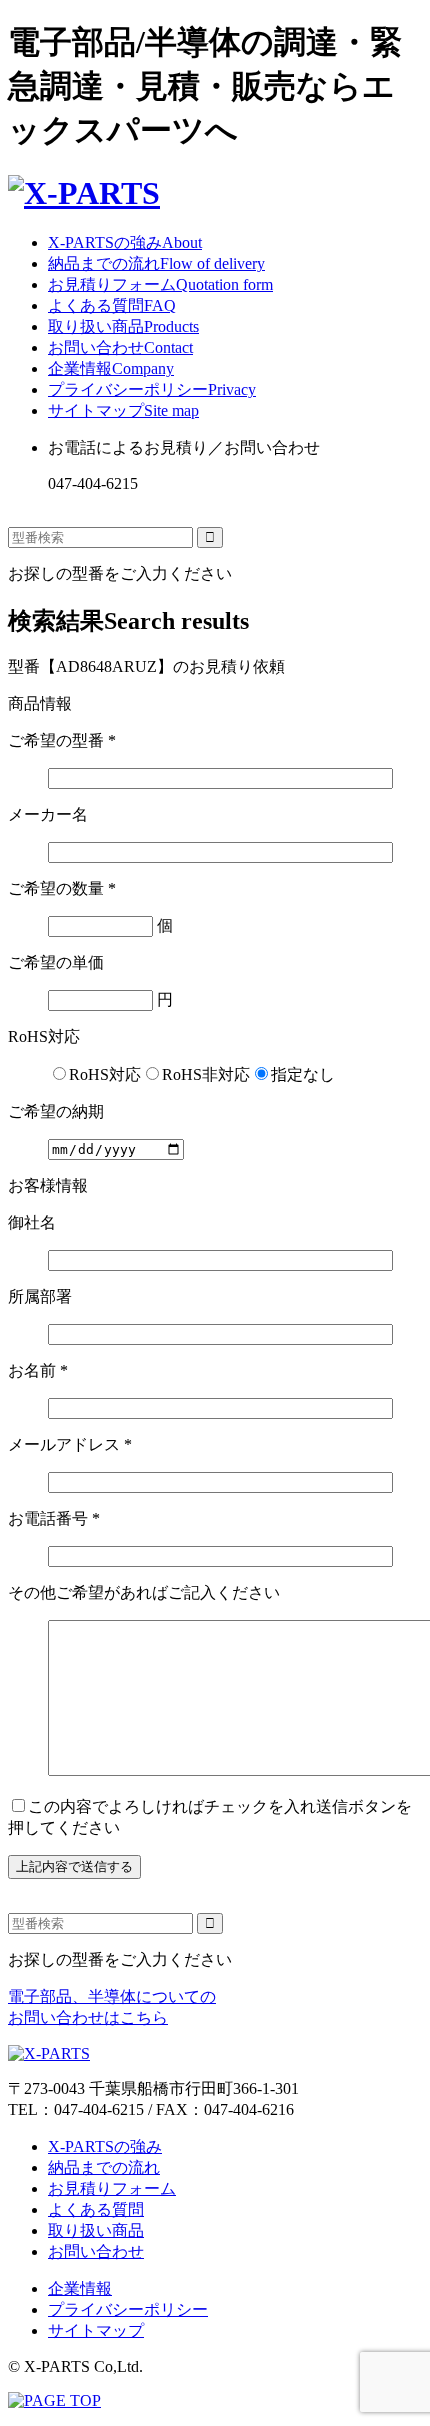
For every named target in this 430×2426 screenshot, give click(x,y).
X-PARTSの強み (125, 242)
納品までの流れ (156, 263)
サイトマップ (123, 410)
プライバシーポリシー (152, 389)
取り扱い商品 (123, 326)
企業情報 (111, 368)
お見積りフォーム (160, 284)
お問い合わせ (120, 347)
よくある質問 (112, 305)
